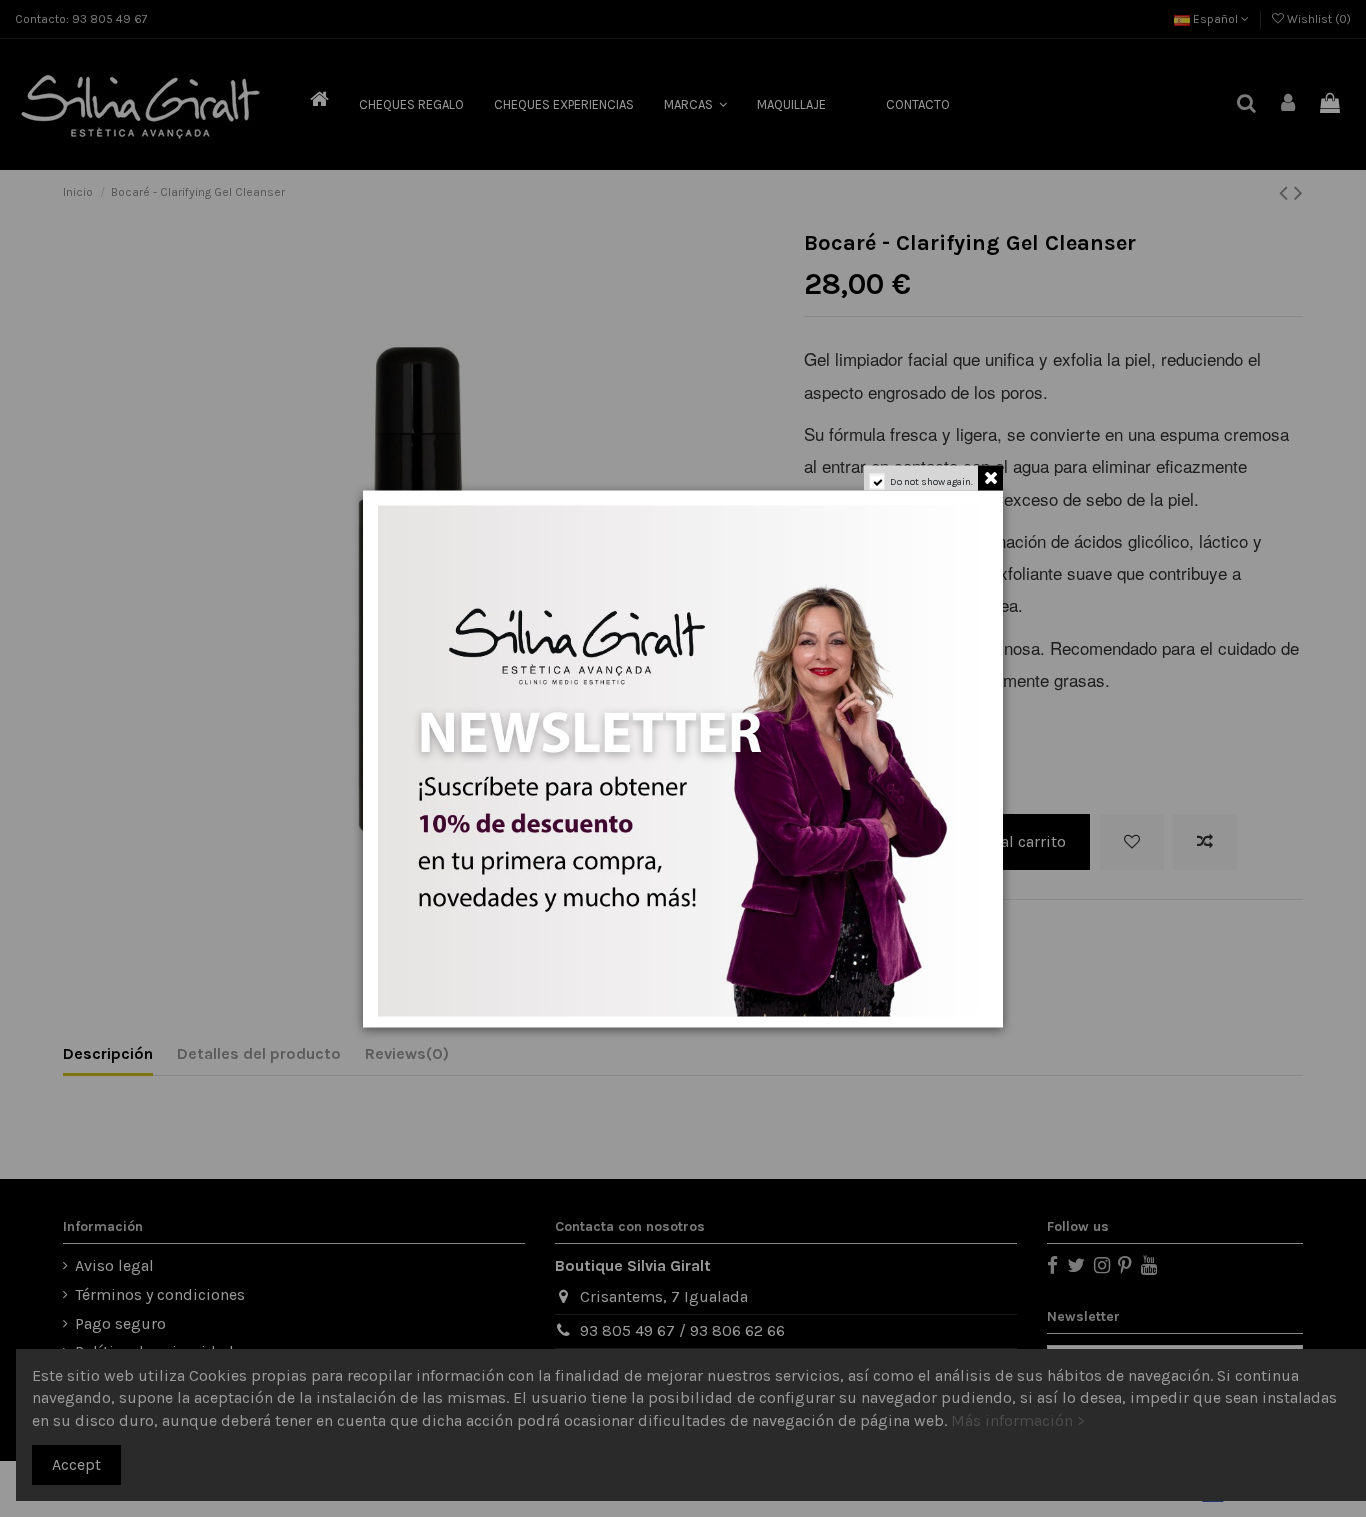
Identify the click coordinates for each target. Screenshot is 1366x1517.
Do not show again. (931, 481)
